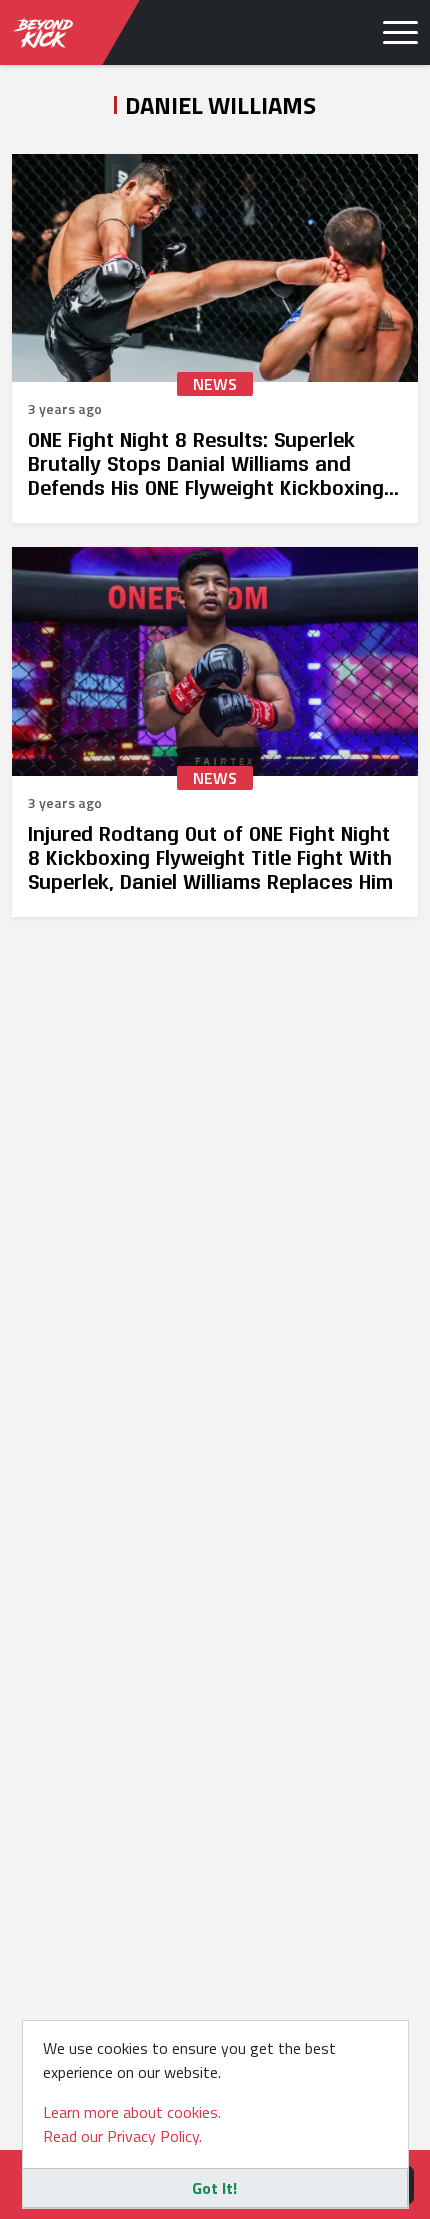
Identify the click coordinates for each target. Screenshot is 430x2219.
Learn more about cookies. (132, 2112)
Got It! (214, 2188)
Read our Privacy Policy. (122, 2136)
